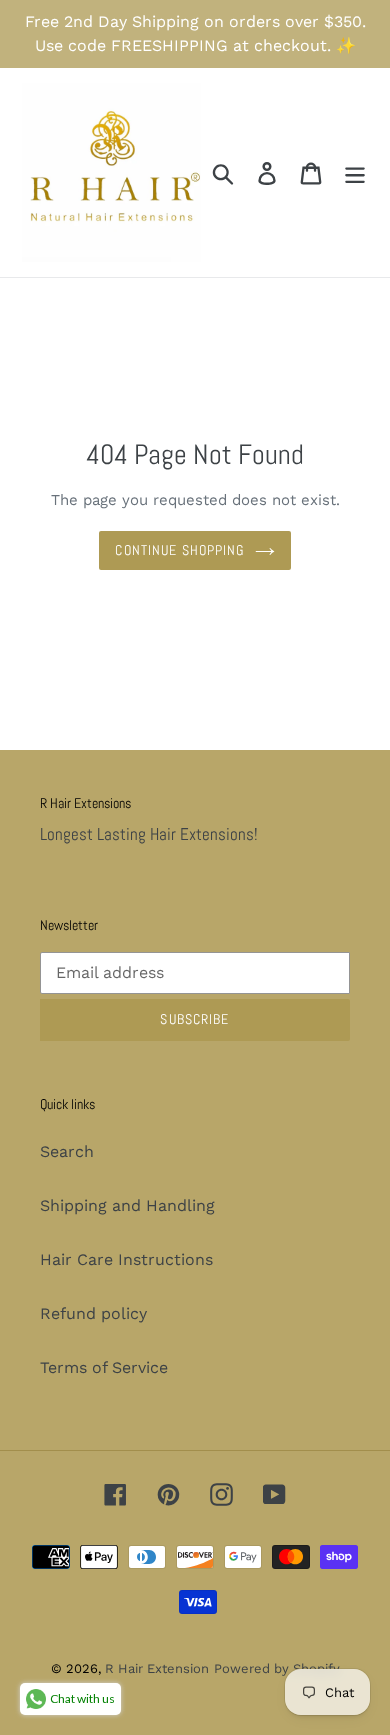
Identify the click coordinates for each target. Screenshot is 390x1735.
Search (67, 1151)
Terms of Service (104, 1367)
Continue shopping (179, 550)
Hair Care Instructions (126, 1259)
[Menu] (355, 172)
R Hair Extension (157, 1668)
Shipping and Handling (127, 1205)
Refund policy (93, 1313)
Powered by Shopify (277, 1668)
